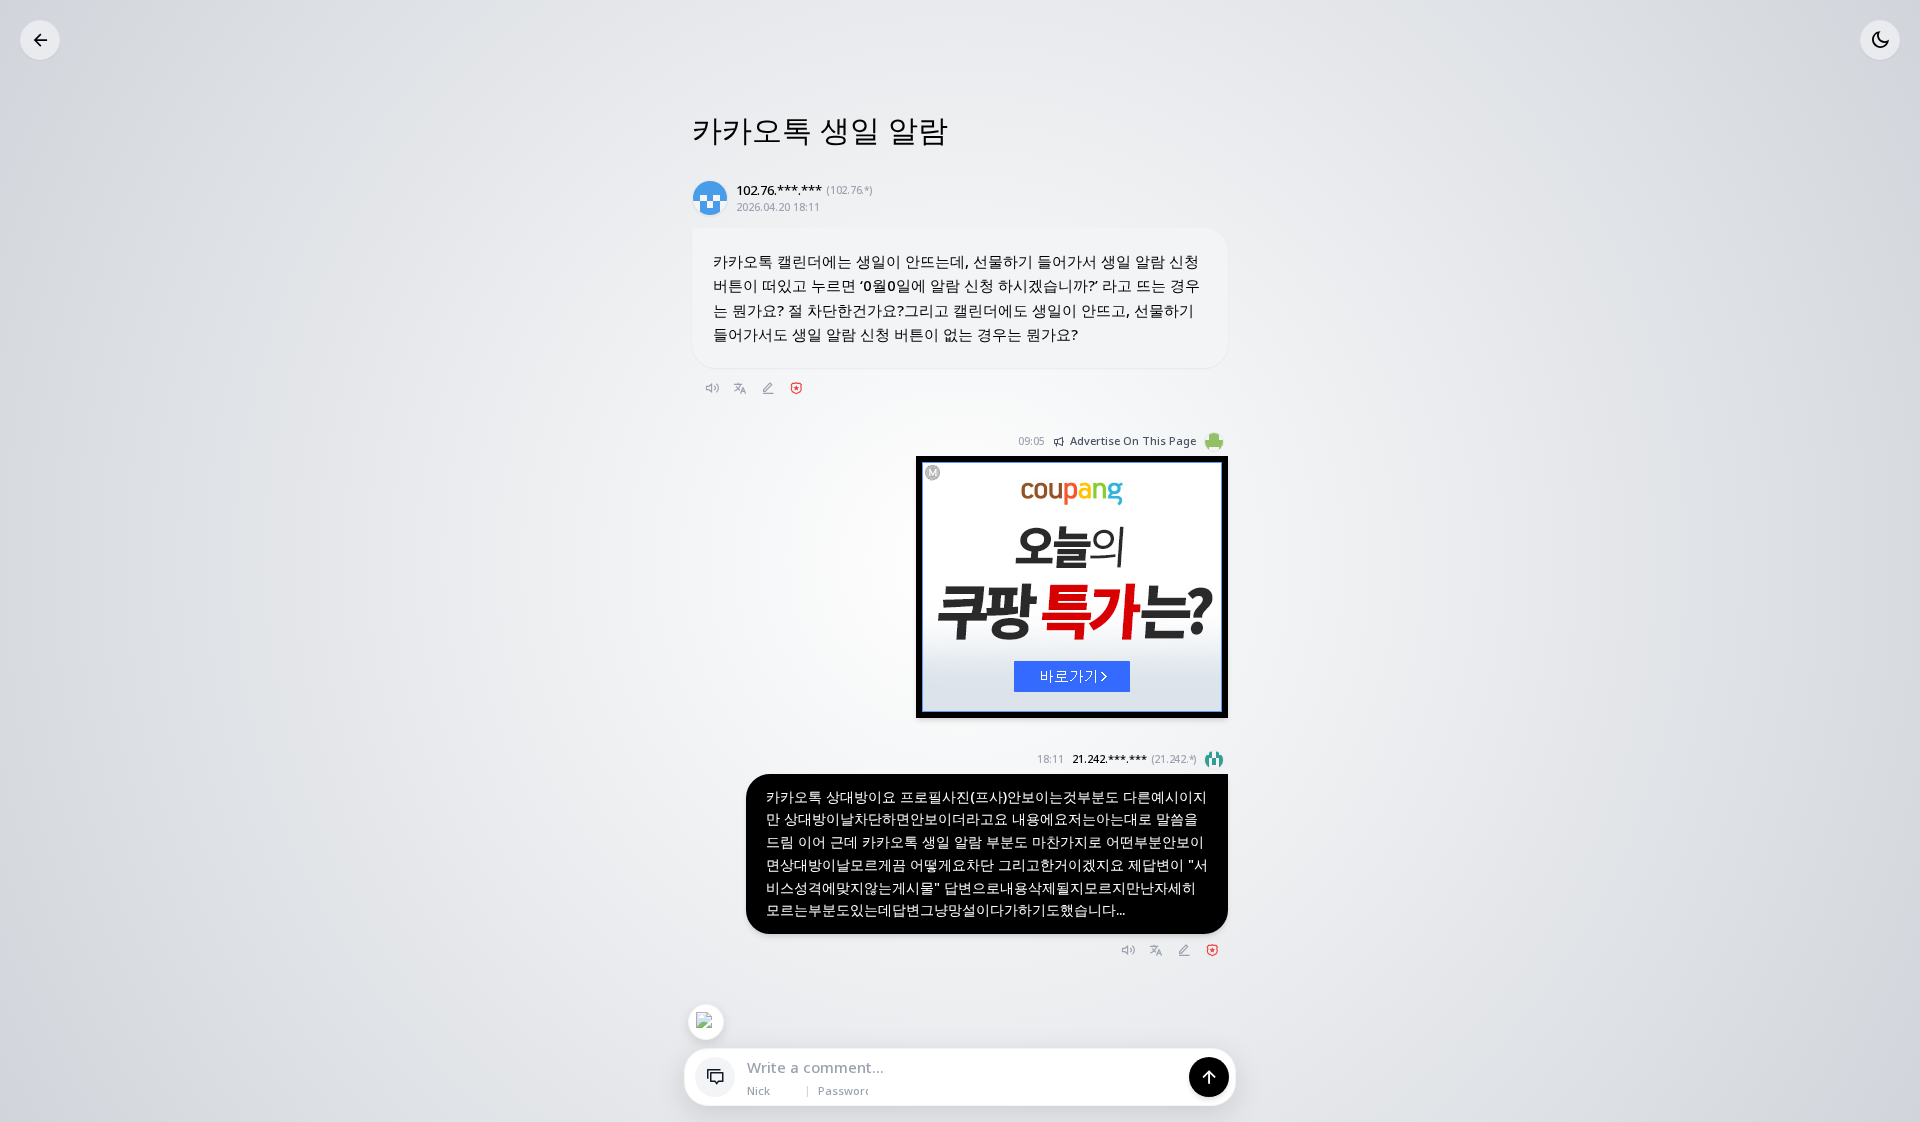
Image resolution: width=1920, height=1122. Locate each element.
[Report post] (796, 388)
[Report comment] (1212, 950)
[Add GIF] (706, 1022)
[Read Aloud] (712, 388)
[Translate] (740, 388)
